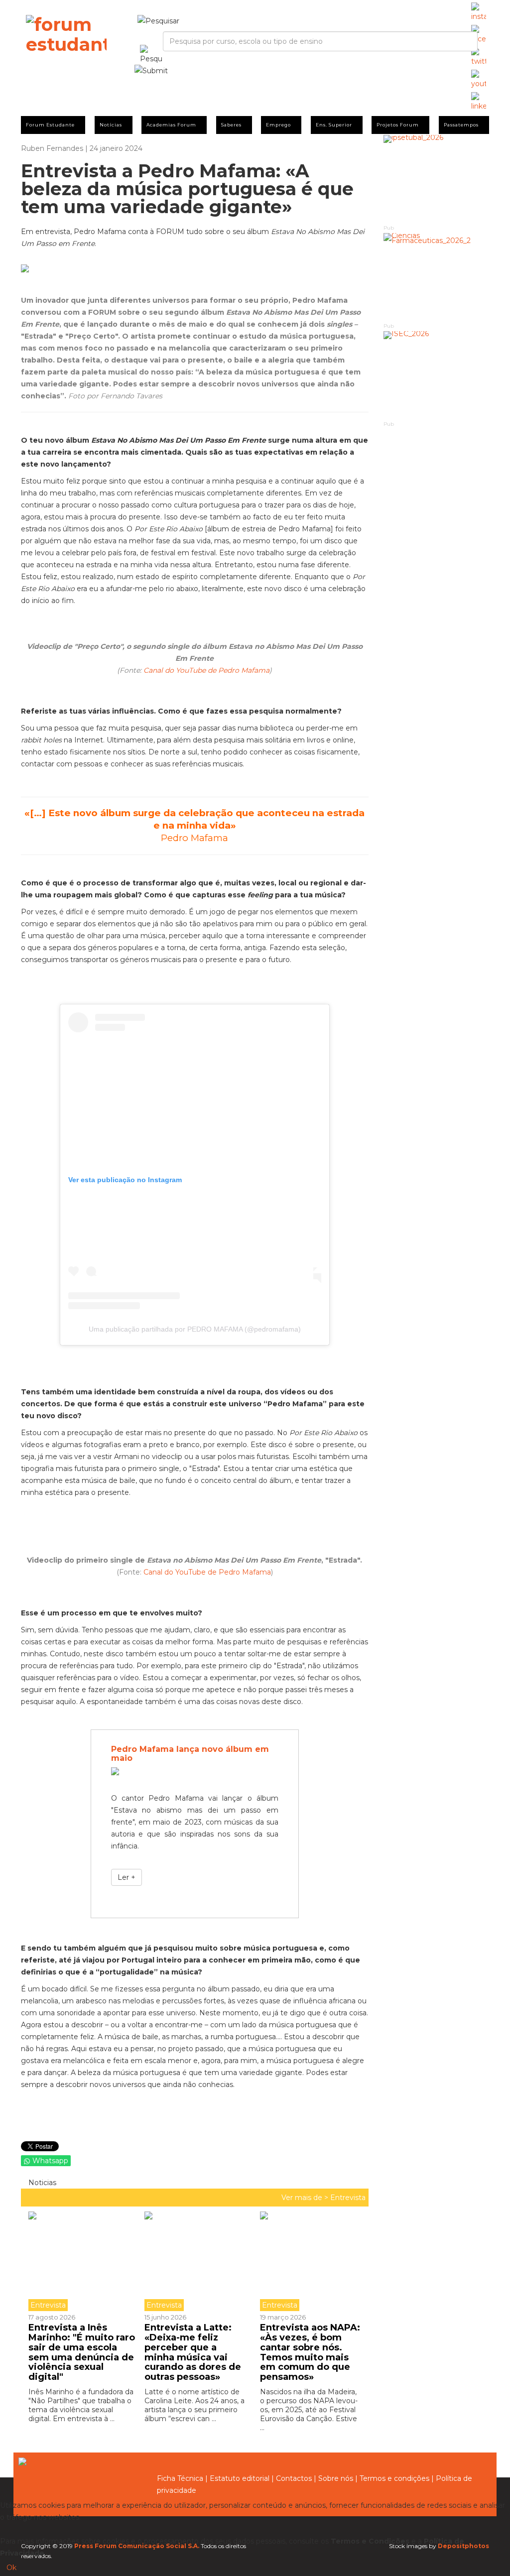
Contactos (294, 2478)
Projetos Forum (398, 125)
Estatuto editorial (240, 2478)
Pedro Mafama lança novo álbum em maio (190, 1754)
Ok (11, 2568)
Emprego (278, 125)
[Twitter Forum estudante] (479, 57)
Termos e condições (394, 2478)
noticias (41, 2183)
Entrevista (348, 2198)
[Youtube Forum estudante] (479, 80)
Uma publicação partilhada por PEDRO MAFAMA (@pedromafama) (195, 1329)
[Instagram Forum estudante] (479, 12)
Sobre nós (336, 2478)
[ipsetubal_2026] (437, 179)
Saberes (231, 125)
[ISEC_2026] (437, 375)
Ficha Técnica (180, 2478)
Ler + (127, 1877)
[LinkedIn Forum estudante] (479, 102)
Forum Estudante (50, 125)
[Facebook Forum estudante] (479, 35)
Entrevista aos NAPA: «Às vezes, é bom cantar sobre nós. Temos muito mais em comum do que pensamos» (310, 2352)
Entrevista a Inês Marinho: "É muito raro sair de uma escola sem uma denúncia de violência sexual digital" (82, 2352)
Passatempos (461, 125)
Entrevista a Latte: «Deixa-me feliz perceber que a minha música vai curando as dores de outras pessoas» (193, 2352)
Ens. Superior (334, 125)
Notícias (111, 125)
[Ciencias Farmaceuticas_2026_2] (437, 277)
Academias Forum (171, 125)
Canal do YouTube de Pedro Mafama (206, 670)
